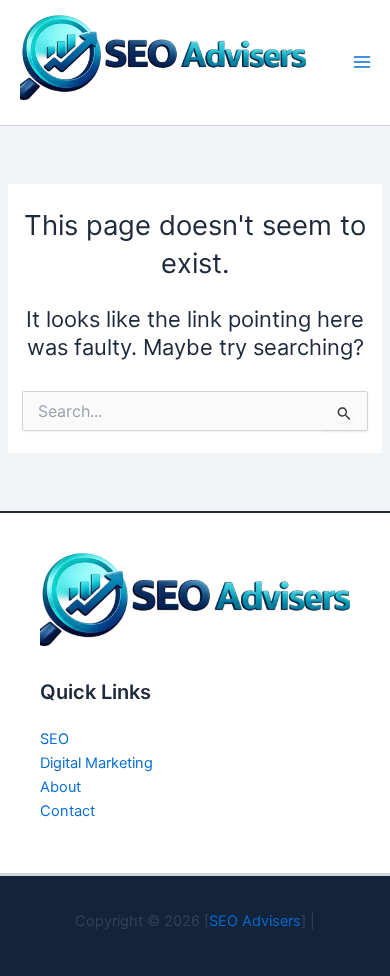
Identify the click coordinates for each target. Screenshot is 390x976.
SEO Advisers (255, 921)
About (60, 787)
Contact (67, 811)
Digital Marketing (96, 763)
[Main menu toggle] (362, 62)
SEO (54, 739)
